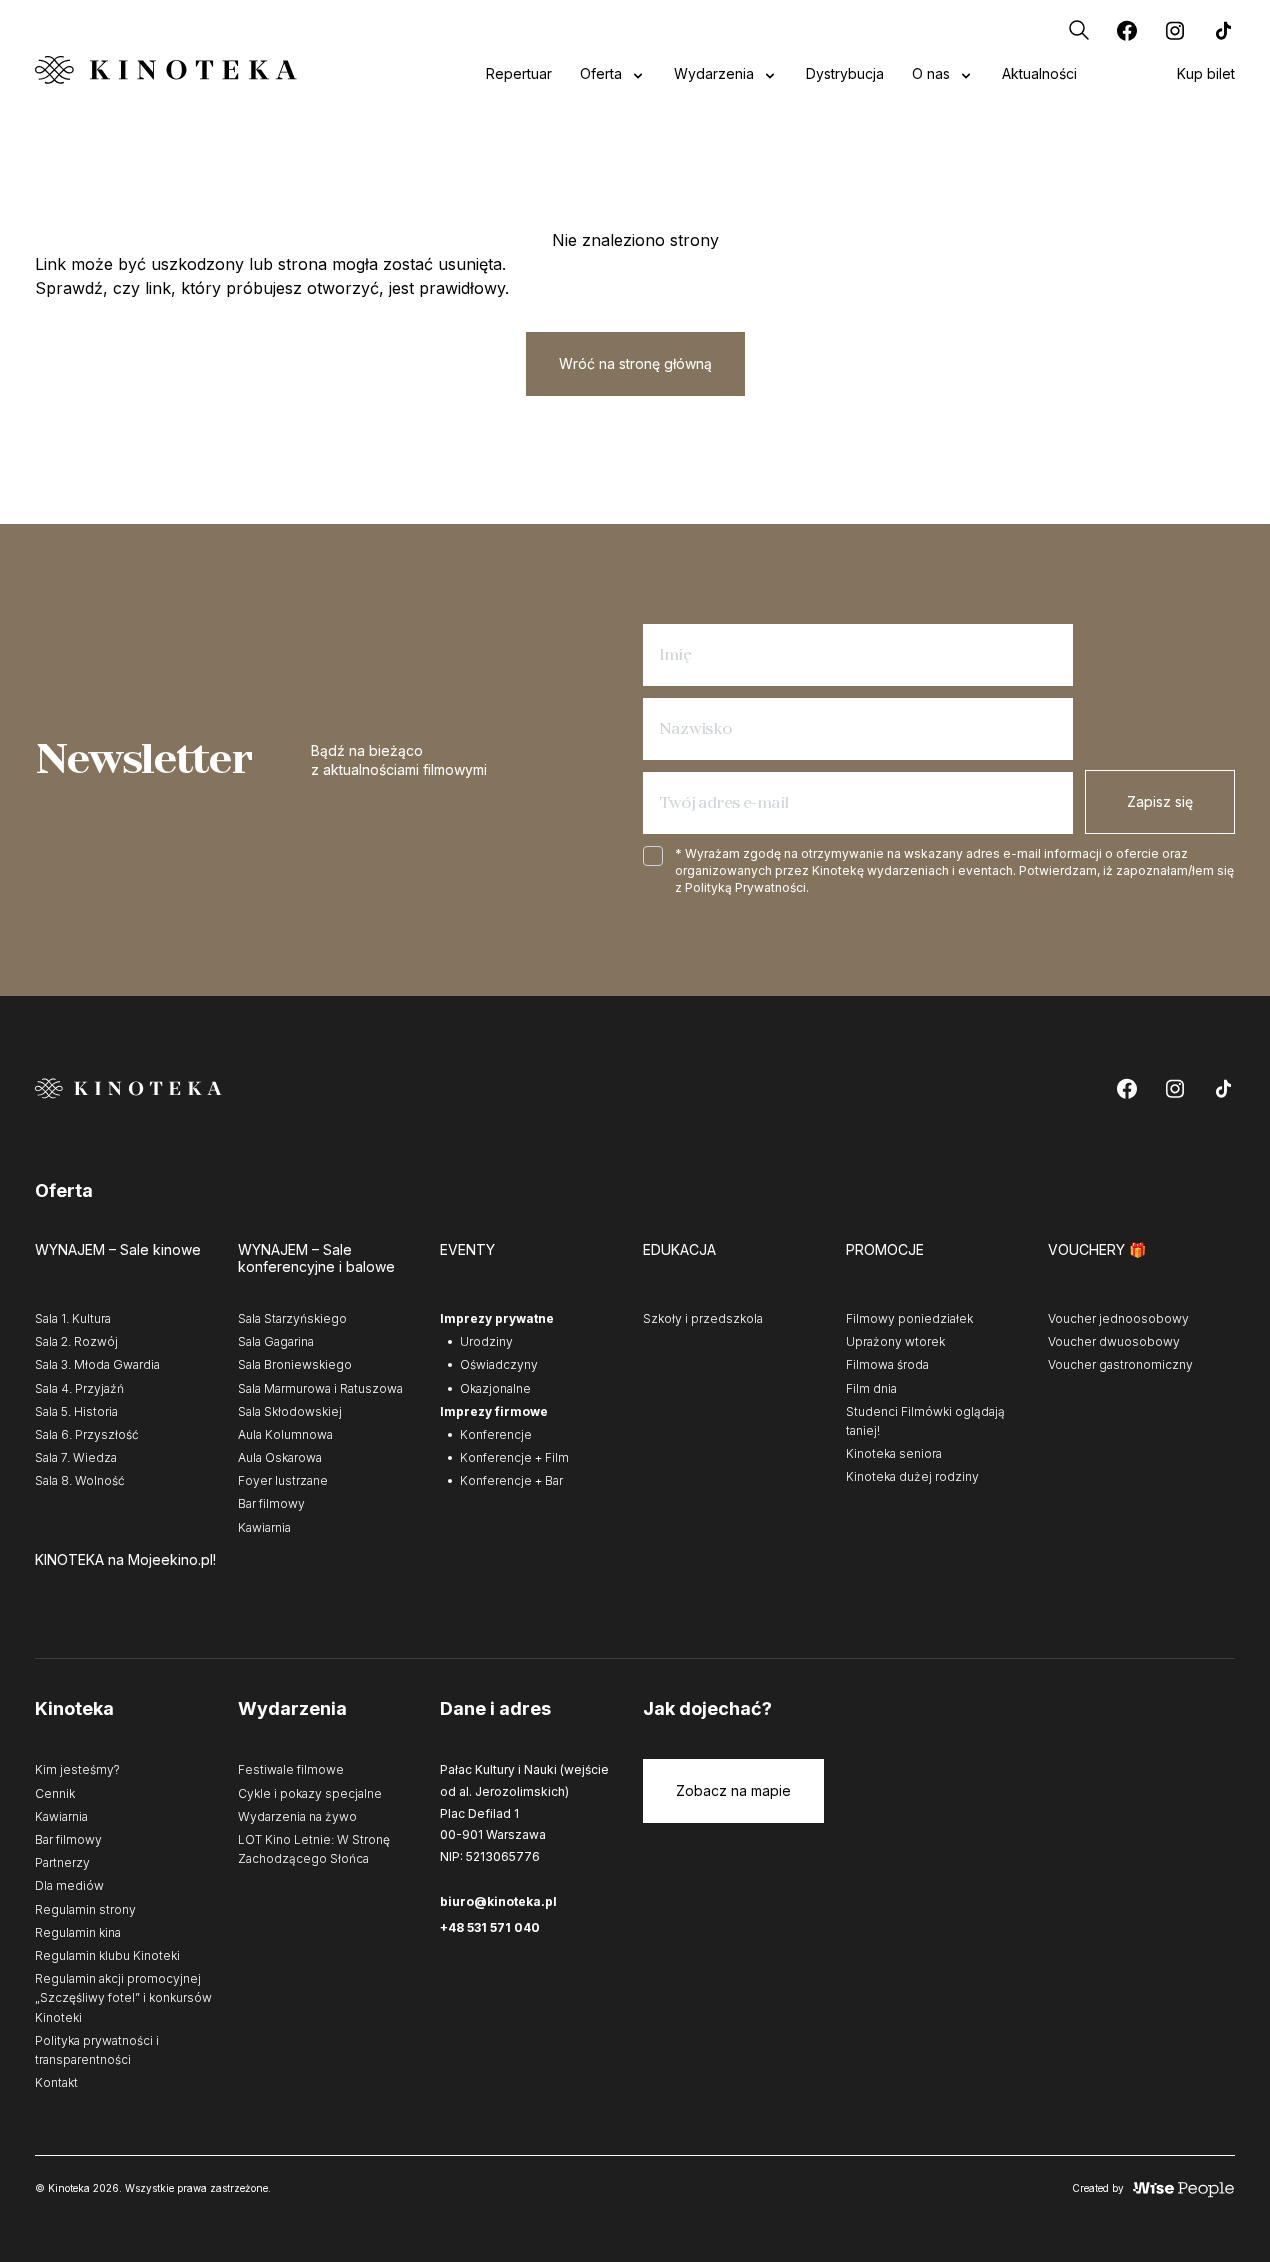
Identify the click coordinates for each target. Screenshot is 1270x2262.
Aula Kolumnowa (285, 1434)
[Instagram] (1175, 30)
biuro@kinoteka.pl (498, 1901)
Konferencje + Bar (511, 1480)
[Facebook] (1127, 30)
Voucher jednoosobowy (1118, 1318)
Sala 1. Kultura (73, 1318)
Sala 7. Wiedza (76, 1457)
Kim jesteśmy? (77, 1769)
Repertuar (519, 73)
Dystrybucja (845, 73)
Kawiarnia (264, 1527)
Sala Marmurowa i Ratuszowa (320, 1388)
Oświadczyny (499, 1364)
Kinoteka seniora (894, 1453)
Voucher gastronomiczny (1120, 1364)
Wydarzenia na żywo (297, 1816)
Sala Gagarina (276, 1341)
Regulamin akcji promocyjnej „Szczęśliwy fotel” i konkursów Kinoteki (123, 1997)
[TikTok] (1223, 30)
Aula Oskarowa (280, 1457)
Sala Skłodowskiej (290, 1411)
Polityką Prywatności (745, 887)
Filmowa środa (887, 1364)
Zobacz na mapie (733, 1790)
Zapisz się (1160, 801)
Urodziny (486, 1341)
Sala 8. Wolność (80, 1480)
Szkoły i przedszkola (703, 1318)
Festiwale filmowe (291, 1769)
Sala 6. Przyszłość (87, 1434)
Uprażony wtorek (895, 1341)
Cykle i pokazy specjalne (310, 1793)
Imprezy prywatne (497, 1318)
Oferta (601, 73)
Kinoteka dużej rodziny (912, 1476)
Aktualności (1039, 73)
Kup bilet (1206, 73)
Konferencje (496, 1434)
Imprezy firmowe (494, 1411)
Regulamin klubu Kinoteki (107, 1955)
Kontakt (56, 2082)
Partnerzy (62, 1862)
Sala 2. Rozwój (76, 1341)
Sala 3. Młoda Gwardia (97, 1364)
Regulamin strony (85, 1909)
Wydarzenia (714, 73)
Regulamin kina (78, 1932)
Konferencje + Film (514, 1457)
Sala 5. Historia (76, 1411)
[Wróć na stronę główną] (166, 69)
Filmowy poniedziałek (909, 1318)
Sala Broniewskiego (295, 1364)
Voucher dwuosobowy (1114, 1341)
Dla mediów (69, 1885)
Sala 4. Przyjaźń (79, 1388)
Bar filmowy (271, 1503)
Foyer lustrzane (283, 1480)
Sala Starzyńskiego (292, 1318)
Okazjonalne (495, 1388)
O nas (931, 73)
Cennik (55, 1793)
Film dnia (871, 1388)
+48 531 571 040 (490, 1927)
